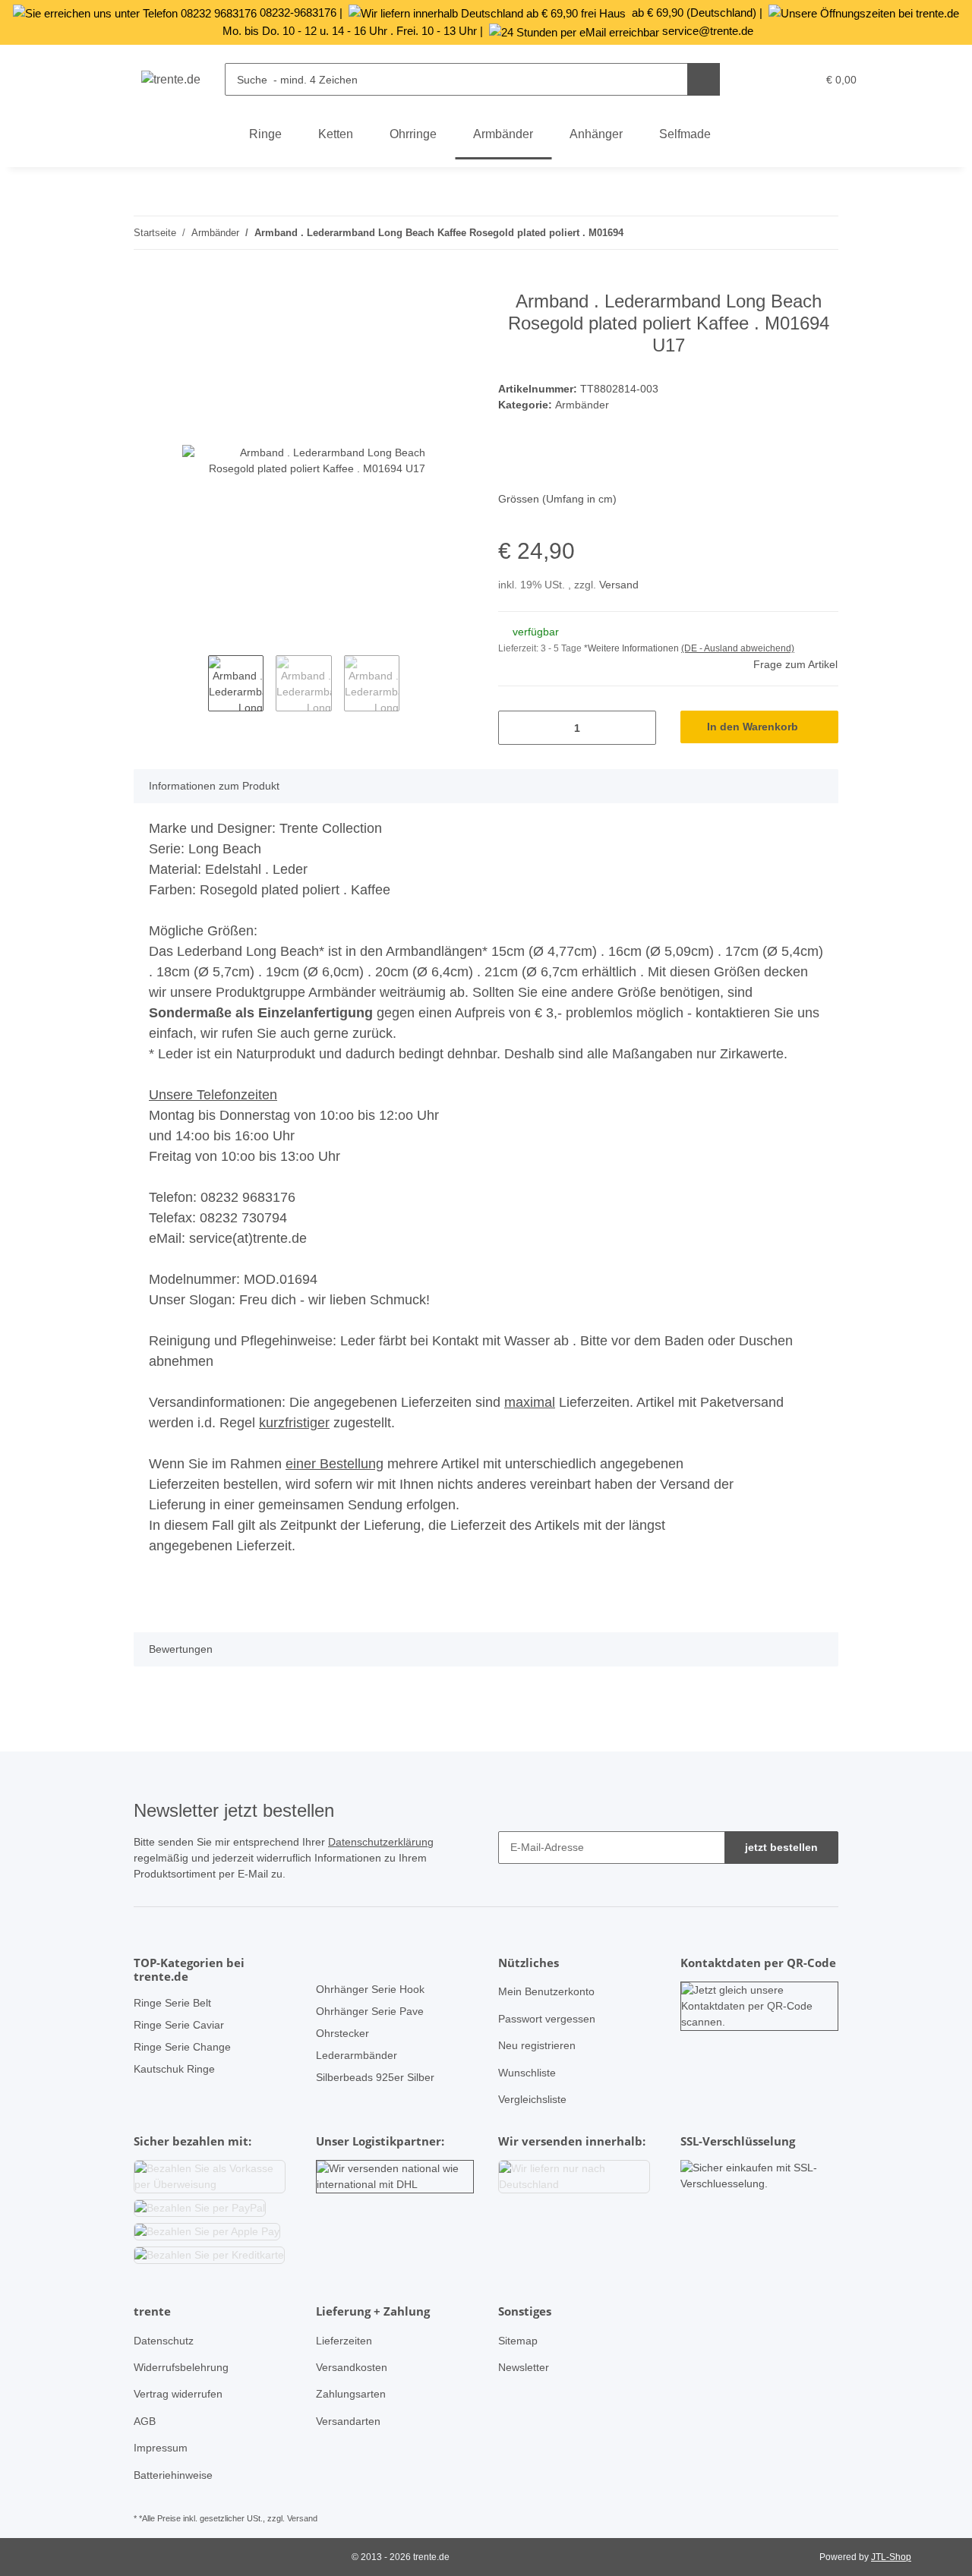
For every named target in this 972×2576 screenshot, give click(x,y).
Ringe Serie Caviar (179, 2025)
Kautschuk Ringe (174, 2069)
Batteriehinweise (173, 2475)
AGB (145, 2421)
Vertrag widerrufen (178, 2394)
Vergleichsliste (532, 2099)
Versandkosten (352, 2367)
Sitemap (518, 2341)
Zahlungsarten (351, 2394)
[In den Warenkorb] (146, 282)
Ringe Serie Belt (172, 2003)
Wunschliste (527, 2073)
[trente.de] (171, 80)
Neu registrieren (537, 2045)
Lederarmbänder (357, 2055)
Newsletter (524, 2367)
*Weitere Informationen (631, 648)
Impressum (161, 2448)
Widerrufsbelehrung (181, 2367)
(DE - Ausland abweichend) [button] (738, 648)
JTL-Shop (891, 2557)
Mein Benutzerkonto (546, 1991)
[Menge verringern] (515, 728)
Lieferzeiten (344, 2341)
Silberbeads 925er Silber (375, 2077)
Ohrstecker (342, 2033)
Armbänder (582, 405)
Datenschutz (164, 2341)
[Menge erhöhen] (639, 728)
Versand (619, 585)
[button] (773, 80)
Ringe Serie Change (182, 2047)
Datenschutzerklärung (381, 1842)
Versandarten (348, 2421)
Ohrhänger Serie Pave (370, 2011)
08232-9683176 (298, 13)
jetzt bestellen (781, 1847)
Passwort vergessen (547, 2019)
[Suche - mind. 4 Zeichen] (704, 79)
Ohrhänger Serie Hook (370, 1989)
